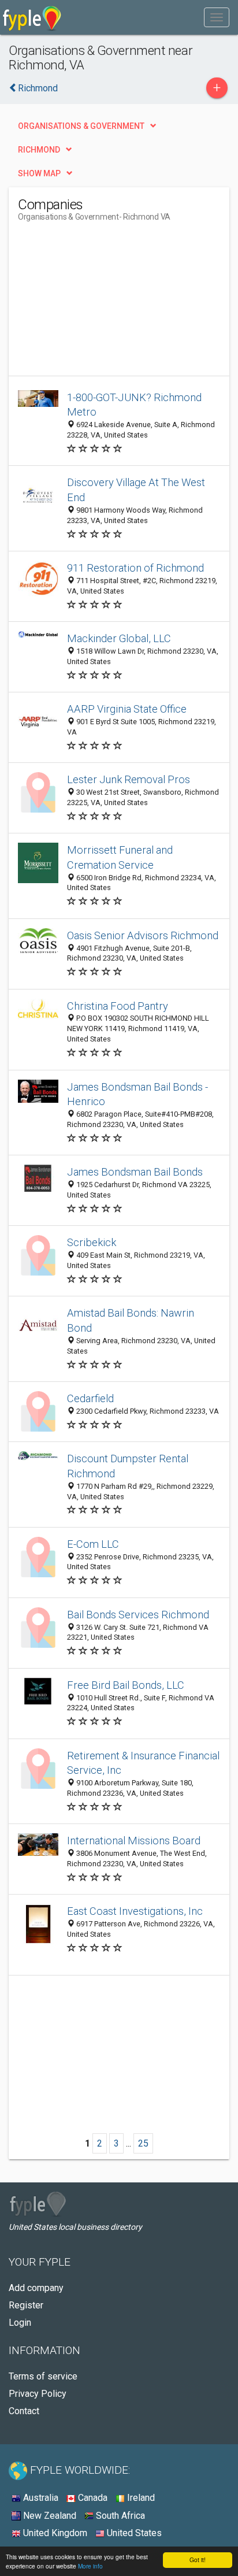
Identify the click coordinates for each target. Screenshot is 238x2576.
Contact (24, 2411)
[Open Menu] (217, 17)
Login (20, 2323)
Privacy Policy (38, 2394)
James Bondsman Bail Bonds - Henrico (137, 1094)
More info (90, 2566)
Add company (36, 2288)
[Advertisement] (105, 303)
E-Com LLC (93, 1544)
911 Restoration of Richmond (135, 568)
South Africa (119, 2516)
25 (143, 2143)
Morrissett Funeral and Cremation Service (120, 857)
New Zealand (49, 2516)
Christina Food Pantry (118, 1006)
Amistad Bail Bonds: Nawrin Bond (131, 1320)
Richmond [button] (39, 150)
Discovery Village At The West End (136, 490)
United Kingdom (54, 2533)
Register (26, 2305)
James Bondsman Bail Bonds (135, 1172)
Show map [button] (39, 173)
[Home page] (32, 17)
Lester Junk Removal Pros (129, 779)
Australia (40, 2498)
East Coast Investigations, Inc (135, 1911)
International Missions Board (134, 1841)
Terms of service (43, 2376)
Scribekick (92, 1242)
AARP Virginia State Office (127, 709)
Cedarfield (90, 1398)
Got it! (198, 2560)
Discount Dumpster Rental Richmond (128, 1466)
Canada (92, 2498)
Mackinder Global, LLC (119, 638)
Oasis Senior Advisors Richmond (143, 935)
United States (133, 2533)
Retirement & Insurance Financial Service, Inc (143, 1763)
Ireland (140, 2498)
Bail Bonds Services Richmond (138, 1615)
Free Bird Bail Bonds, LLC (126, 1685)
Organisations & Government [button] (81, 126)
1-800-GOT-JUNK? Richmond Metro (134, 405)
